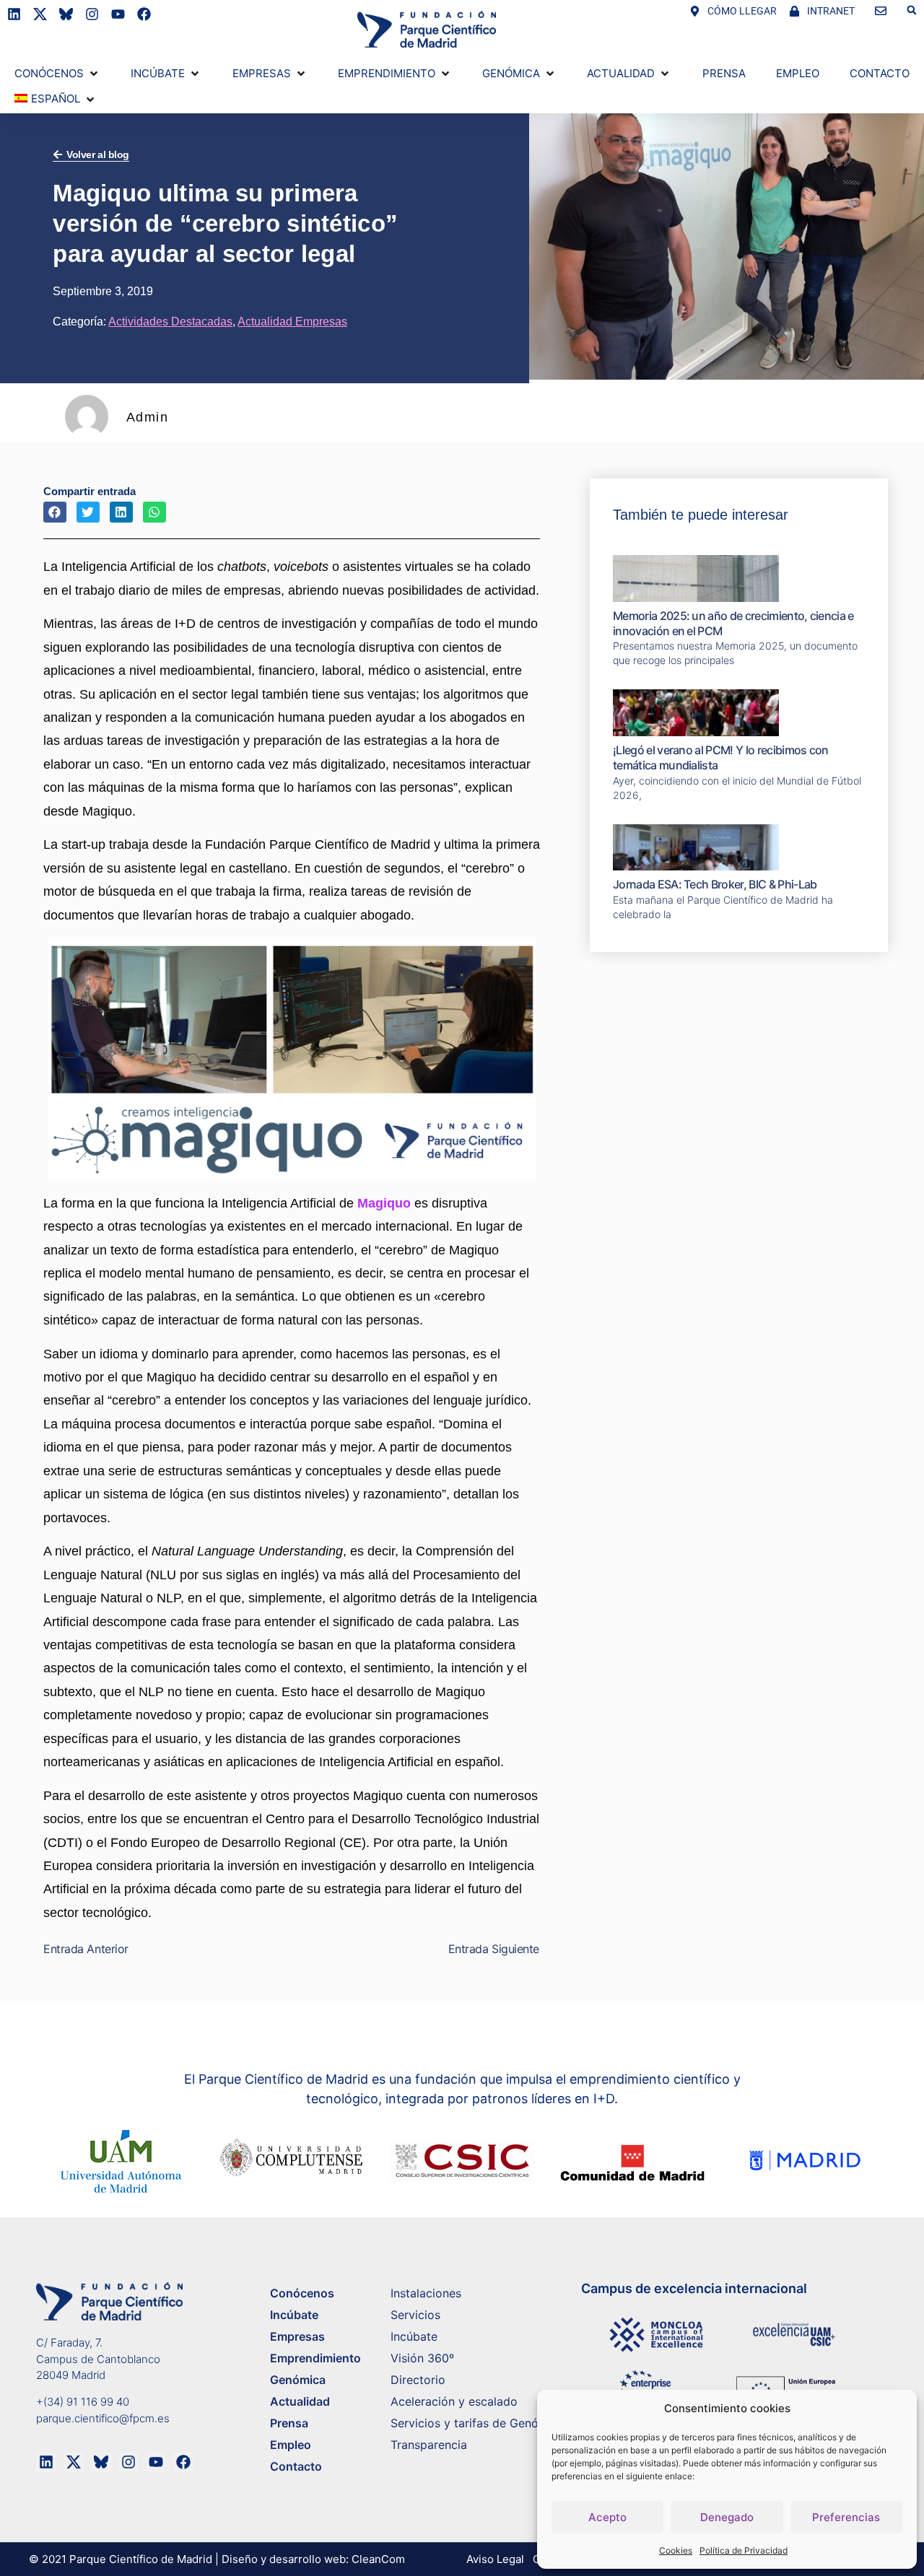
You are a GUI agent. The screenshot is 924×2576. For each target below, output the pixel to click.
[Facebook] (144, 14)
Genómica (298, 2380)
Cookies (676, 2550)
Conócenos (302, 2293)
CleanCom (378, 2559)
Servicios (415, 2315)
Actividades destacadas (170, 322)
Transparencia (429, 2445)
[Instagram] (92, 14)
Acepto (607, 2517)
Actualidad (300, 2401)
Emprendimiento (315, 2358)
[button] (912, 10)
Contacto (296, 2466)
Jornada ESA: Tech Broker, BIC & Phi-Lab (715, 884)
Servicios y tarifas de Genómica (478, 2423)
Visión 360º (422, 2358)
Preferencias (846, 2517)
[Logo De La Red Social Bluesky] (66, 14)
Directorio (418, 2380)
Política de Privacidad (744, 2550)
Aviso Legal (495, 2559)
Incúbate (294, 2315)
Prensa (289, 2423)
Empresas (297, 2336)
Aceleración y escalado (454, 2401)
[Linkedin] (14, 14)
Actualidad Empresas (292, 322)
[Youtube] (118, 14)
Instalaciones (426, 2293)
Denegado (727, 2517)
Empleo (291, 2445)
